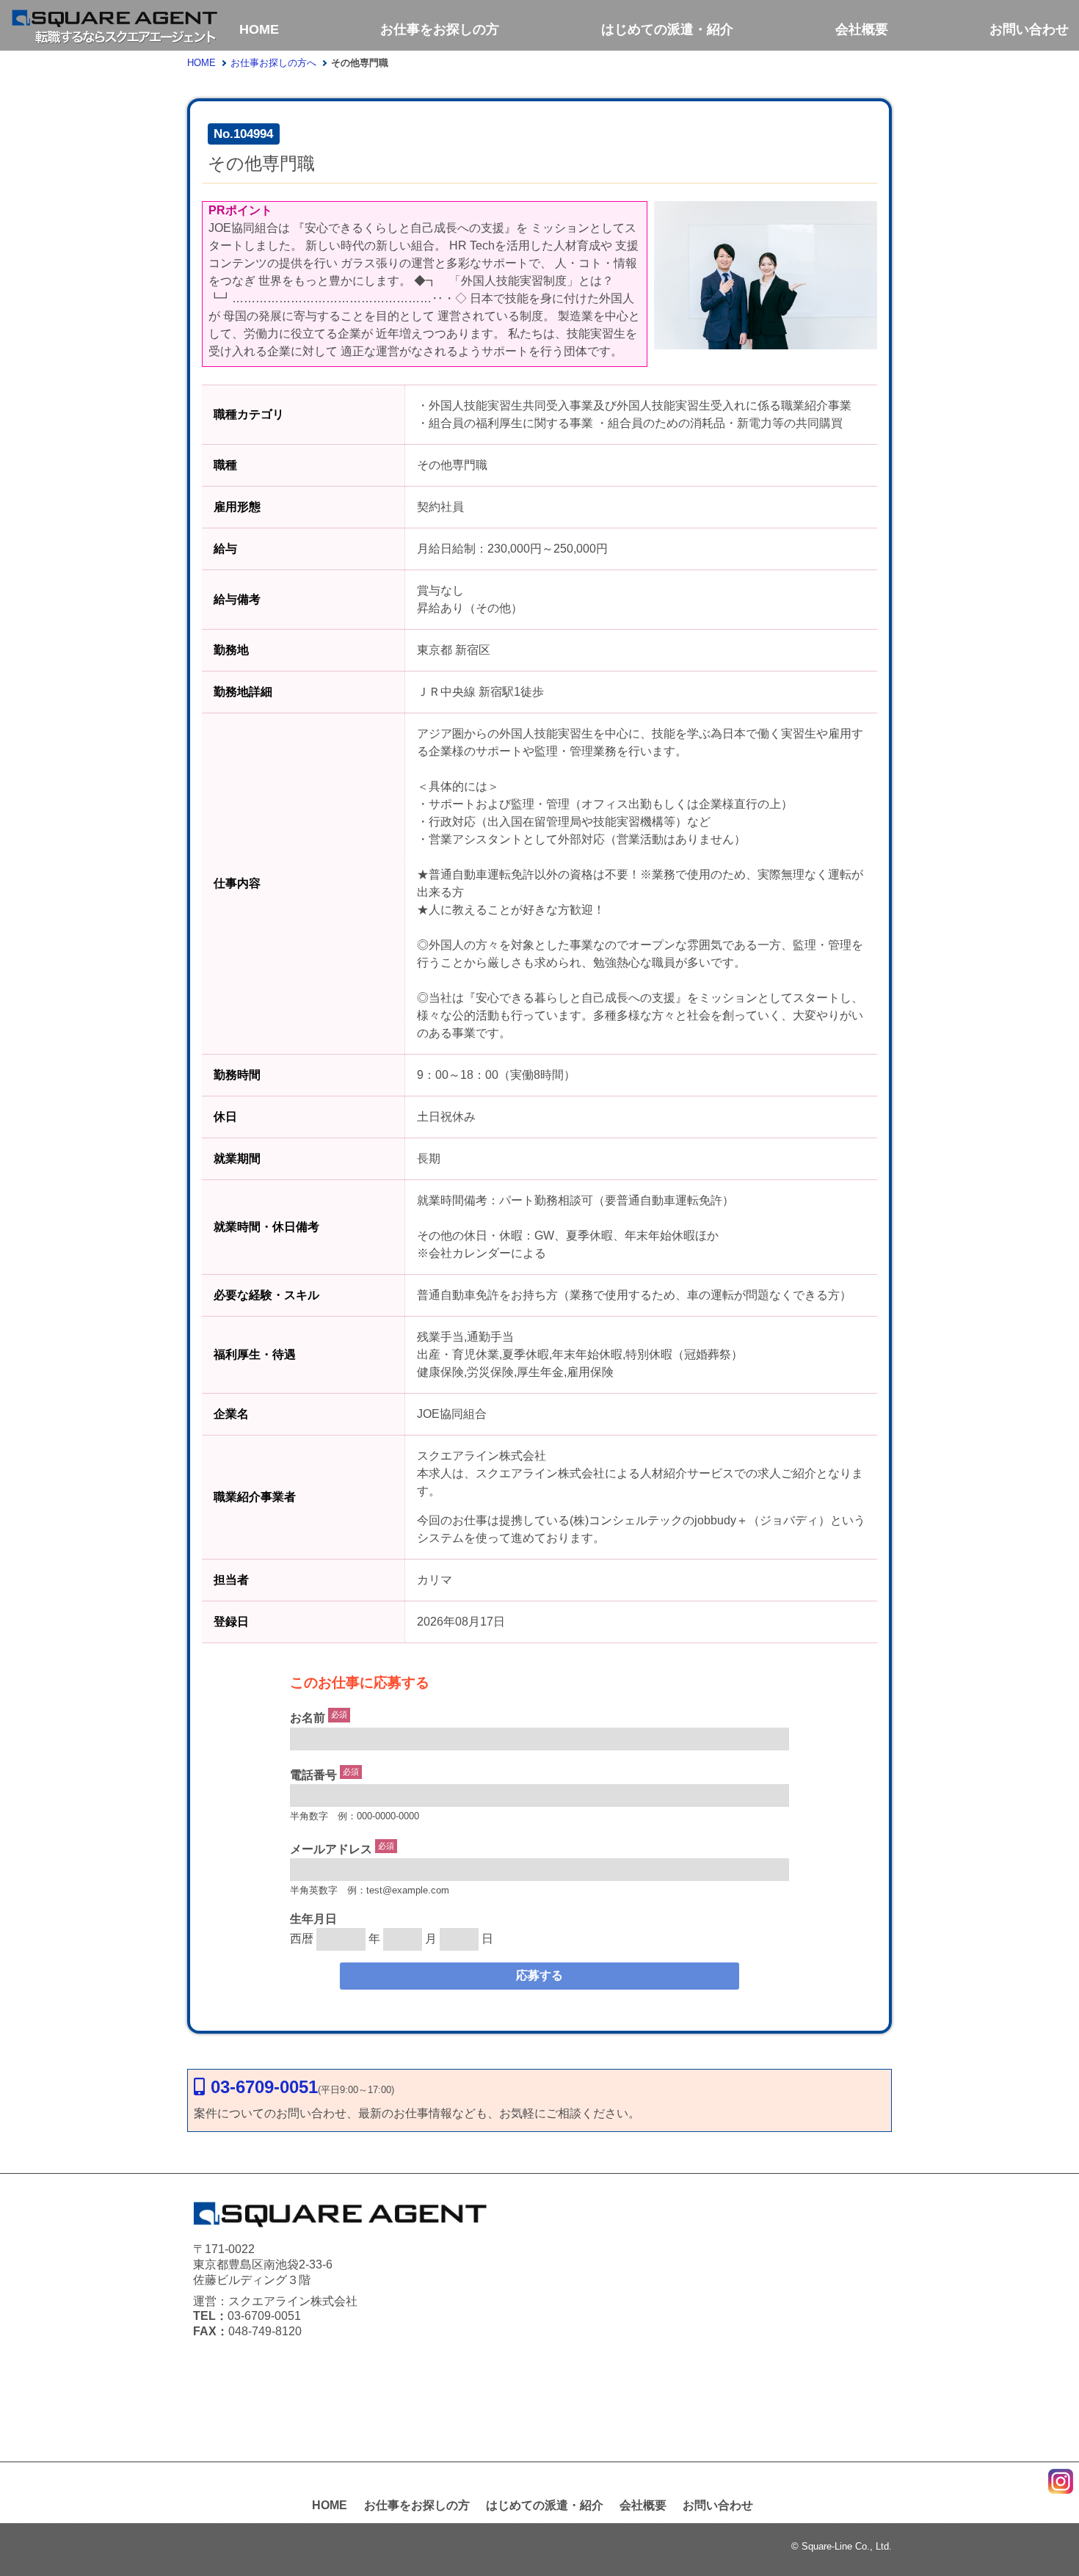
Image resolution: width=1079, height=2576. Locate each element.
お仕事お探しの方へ (273, 63)
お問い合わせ (1029, 29)
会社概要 (862, 29)
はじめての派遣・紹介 (667, 29)
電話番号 (313, 1775)
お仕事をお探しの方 (440, 29)
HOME (259, 29)
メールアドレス (331, 1849)
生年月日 (313, 1919)
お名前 (308, 1718)
